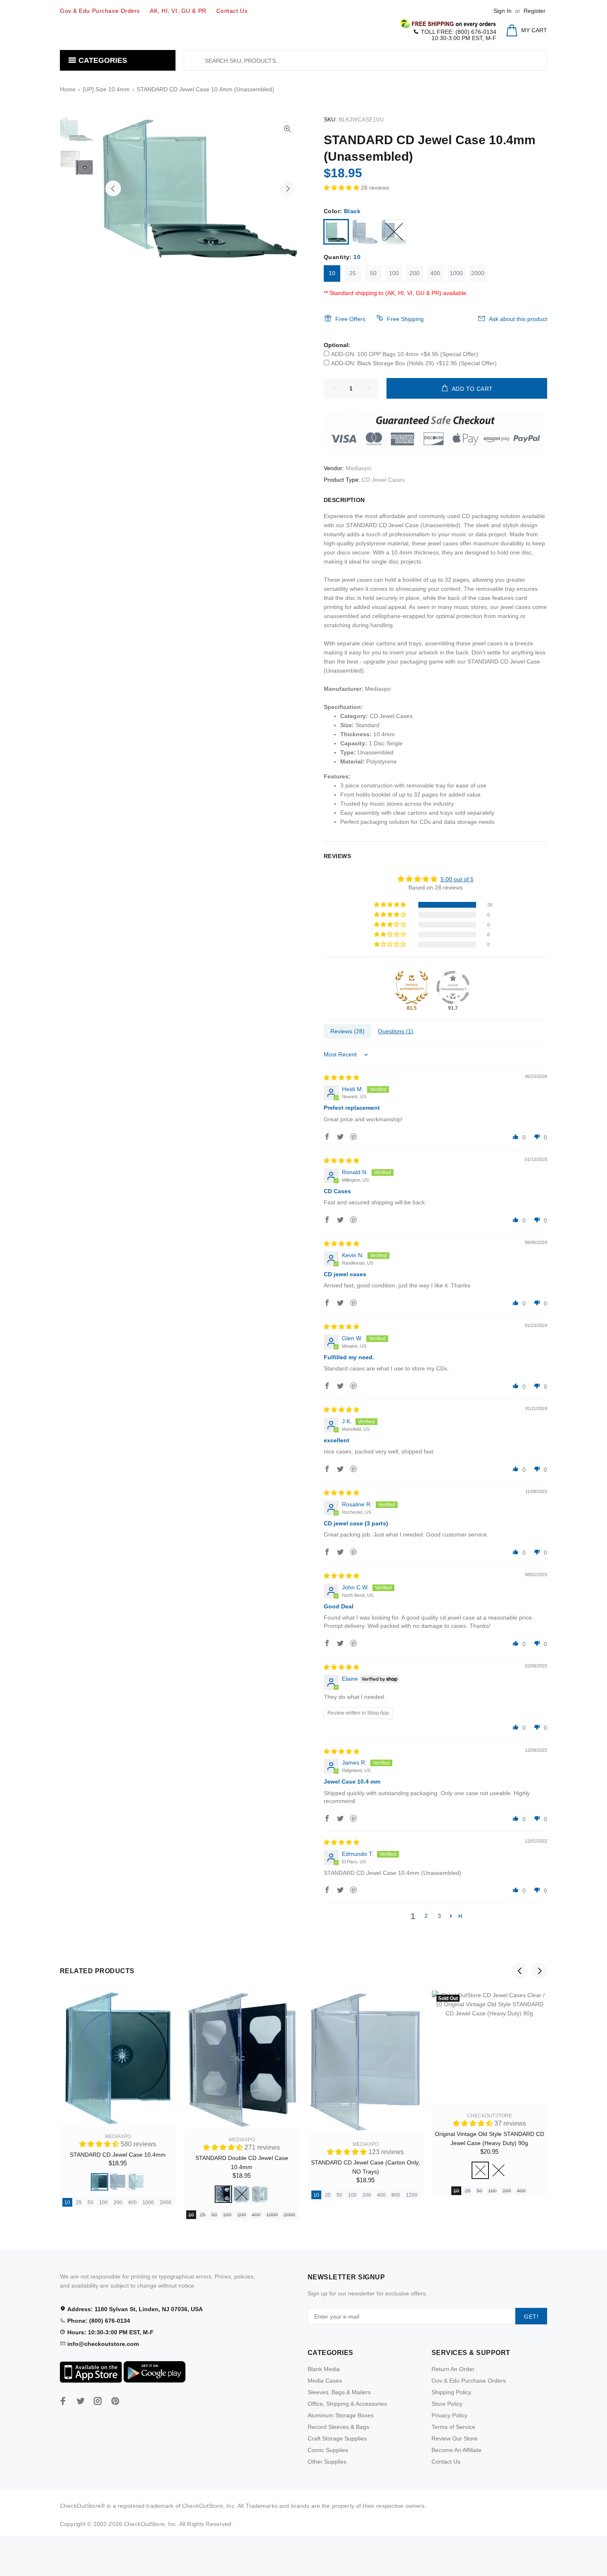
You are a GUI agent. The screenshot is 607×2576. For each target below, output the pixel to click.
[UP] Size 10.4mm (106, 89)
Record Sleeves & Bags (338, 2427)
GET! (531, 2317)
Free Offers (350, 319)
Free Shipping (405, 319)
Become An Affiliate (456, 2450)
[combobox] (365, 60)
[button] (342, 188)
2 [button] (426, 1916)
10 (332, 273)
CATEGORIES (102, 60)
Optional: (337, 345)
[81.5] (412, 987)
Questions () (396, 1031)
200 (415, 273)
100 (394, 273)
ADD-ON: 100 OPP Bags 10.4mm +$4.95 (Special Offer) (405, 354)
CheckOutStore (490, 2116)
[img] (341, 1077)
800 (396, 2195)
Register (535, 11)
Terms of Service (453, 2427)
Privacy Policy (449, 2415)
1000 (456, 273)
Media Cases (325, 2381)
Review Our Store (455, 2438)
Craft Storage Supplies (337, 2438)
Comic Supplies (328, 2450)
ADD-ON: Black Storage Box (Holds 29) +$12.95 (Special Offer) (414, 363)
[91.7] (453, 987)
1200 (412, 2195)
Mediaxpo (358, 468)
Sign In (503, 11)
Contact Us (446, 2462)
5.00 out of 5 (457, 879)
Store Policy (447, 2404)
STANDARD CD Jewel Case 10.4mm (118, 2155)
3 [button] (439, 1916)
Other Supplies (327, 2462)
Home (68, 89)
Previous (113, 188)
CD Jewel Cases (383, 480)
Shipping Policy (451, 2392)
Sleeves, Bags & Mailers (339, 2392)
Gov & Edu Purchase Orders (469, 2381)
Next (287, 188)
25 (353, 273)
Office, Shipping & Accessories (347, 2404)
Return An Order (453, 2369)
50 (373, 273)
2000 (478, 273)
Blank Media (324, 2369)
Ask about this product (518, 319)
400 (435, 273)
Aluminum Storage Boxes (341, 2415)
